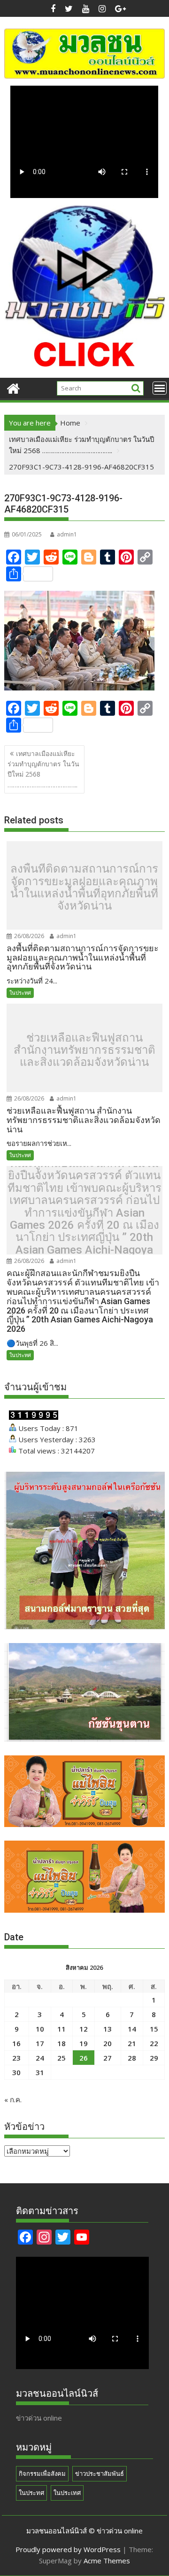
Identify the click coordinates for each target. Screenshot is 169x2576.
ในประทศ (20, 993)
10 (40, 2029)
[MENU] (160, 388)
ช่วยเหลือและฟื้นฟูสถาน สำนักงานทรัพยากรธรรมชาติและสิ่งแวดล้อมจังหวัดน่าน (84, 1050)
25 (61, 2058)
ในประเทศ (67, 2493)
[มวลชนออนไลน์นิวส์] (13, 387)
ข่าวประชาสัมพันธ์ (100, 2473)
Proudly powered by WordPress (68, 2549)
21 (132, 2043)
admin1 (67, 534)
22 (154, 2043)
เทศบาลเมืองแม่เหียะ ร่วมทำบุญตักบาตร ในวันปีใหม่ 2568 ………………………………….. (43, 769)
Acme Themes (107, 2561)
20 (108, 2043)
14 (132, 2029)
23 (16, 2058)
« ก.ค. (13, 2099)
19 (84, 2043)
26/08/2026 (28, 936)
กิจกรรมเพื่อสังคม (42, 2473)
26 (84, 2058)
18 (61, 2043)
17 (40, 2043)
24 (40, 2058)
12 (84, 2029)
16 (16, 2043)
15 (154, 2029)
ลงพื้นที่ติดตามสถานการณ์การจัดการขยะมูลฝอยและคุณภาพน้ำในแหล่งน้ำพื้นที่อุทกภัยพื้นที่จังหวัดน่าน (84, 888)
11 (61, 2029)
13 (108, 2029)
